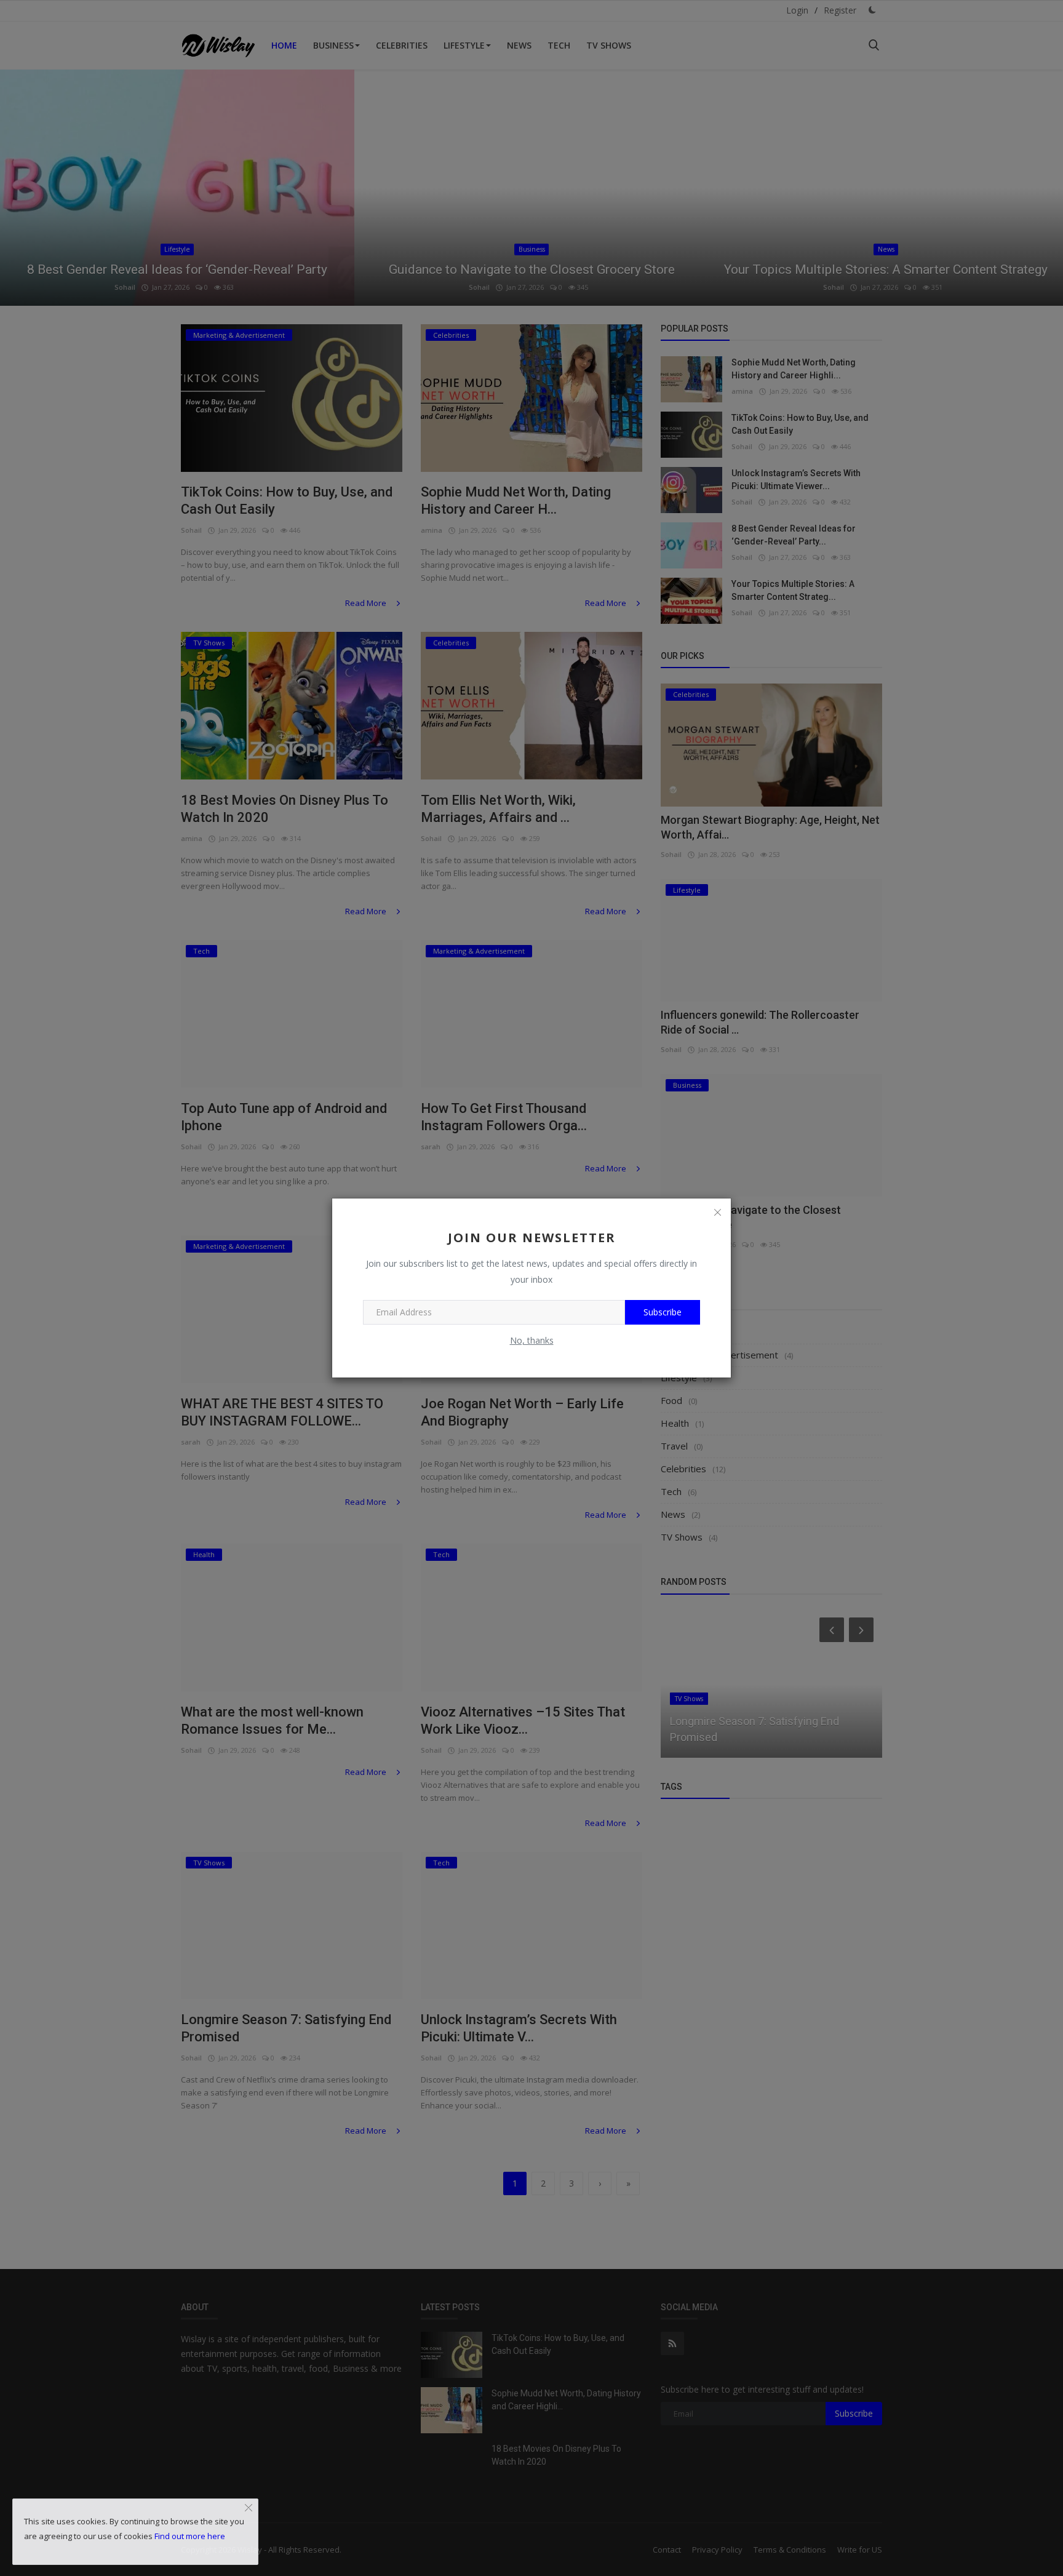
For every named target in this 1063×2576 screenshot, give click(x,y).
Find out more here (190, 2536)
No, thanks (532, 1340)
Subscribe (663, 1312)
